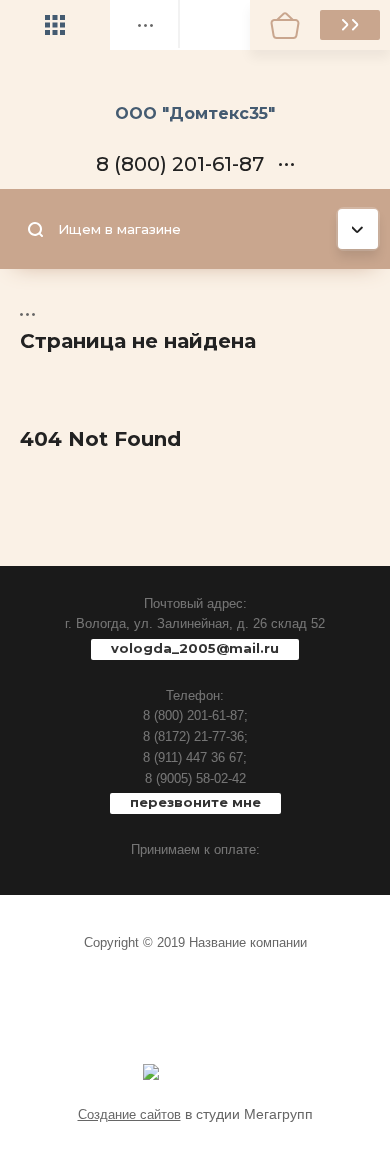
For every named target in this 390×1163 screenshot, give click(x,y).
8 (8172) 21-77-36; (195, 736)
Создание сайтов (129, 1114)
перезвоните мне (195, 802)
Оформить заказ (350, 25)
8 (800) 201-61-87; (195, 715)
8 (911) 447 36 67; (195, 757)
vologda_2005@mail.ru (195, 648)
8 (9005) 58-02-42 (195, 778)
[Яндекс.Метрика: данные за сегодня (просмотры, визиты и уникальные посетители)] (151, 1072)
